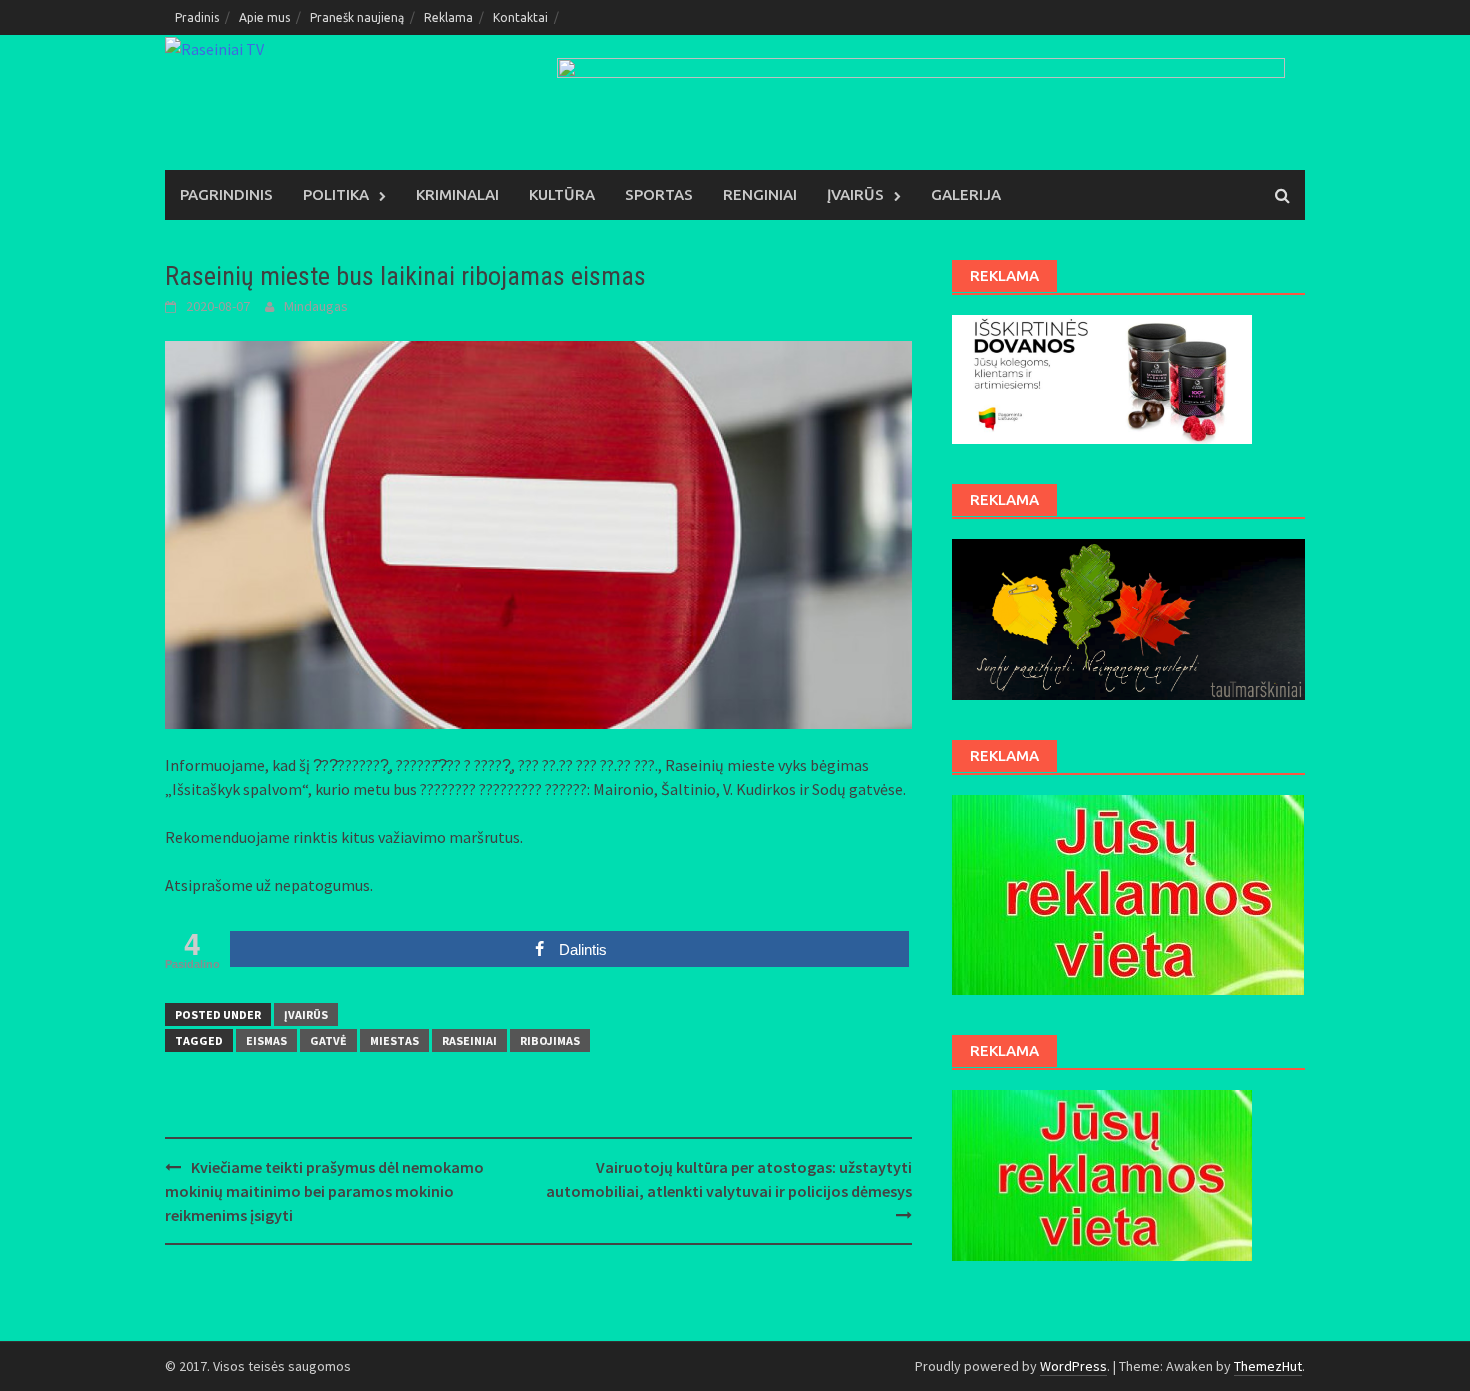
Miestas (394, 1040)
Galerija (966, 194)
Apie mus (264, 17)
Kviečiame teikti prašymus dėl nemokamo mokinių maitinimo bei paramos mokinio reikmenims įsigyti (324, 1191)
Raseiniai (469, 1040)
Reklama (448, 17)
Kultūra (562, 194)
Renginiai (760, 194)
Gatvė (328, 1040)
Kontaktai (520, 17)
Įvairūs (855, 194)
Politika (336, 194)
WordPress (1073, 1366)
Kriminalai (457, 194)
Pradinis (197, 17)
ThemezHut (1268, 1366)
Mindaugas (316, 306)
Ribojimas (550, 1040)
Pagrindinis (226, 194)
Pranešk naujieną (357, 17)
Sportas (659, 194)
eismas (266, 1040)
